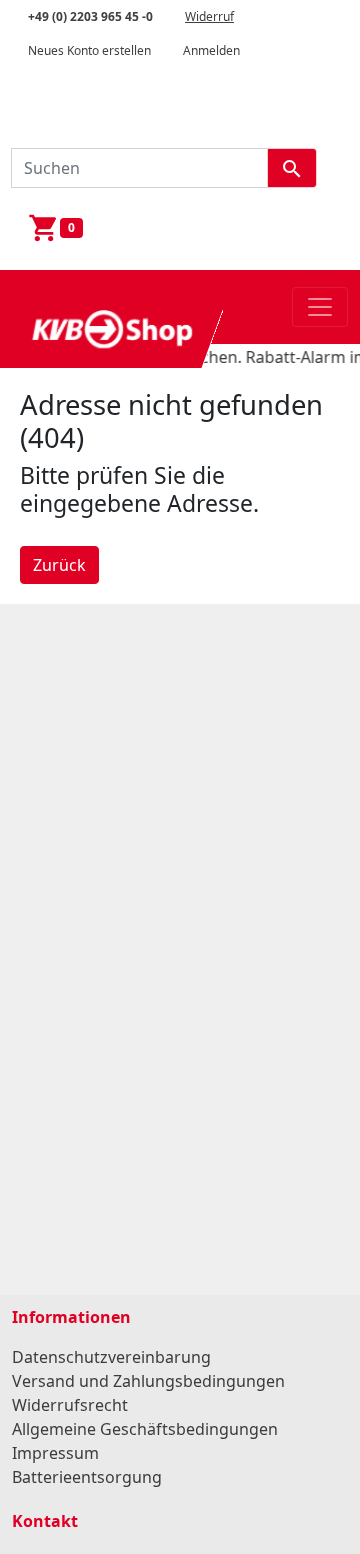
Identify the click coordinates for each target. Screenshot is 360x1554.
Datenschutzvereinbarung (111, 1357)
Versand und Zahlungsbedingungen (148, 1381)
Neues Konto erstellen (89, 50)
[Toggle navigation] (320, 307)
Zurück (59, 565)
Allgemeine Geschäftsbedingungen (145, 1429)
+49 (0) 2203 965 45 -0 (90, 16)
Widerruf (209, 16)
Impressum (55, 1453)
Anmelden (211, 50)
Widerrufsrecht (70, 1405)
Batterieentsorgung (87, 1477)
